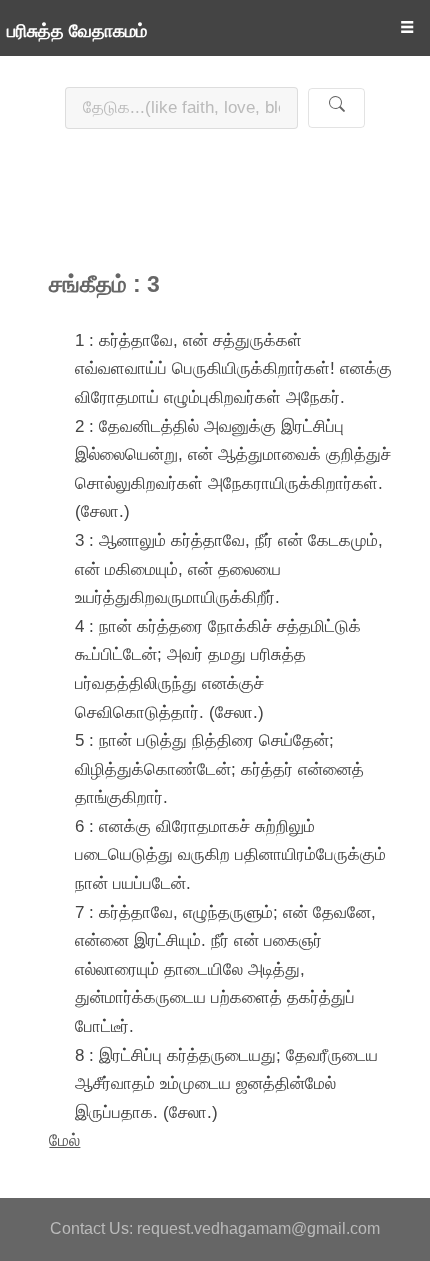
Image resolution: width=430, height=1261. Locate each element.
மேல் (64, 1140)
